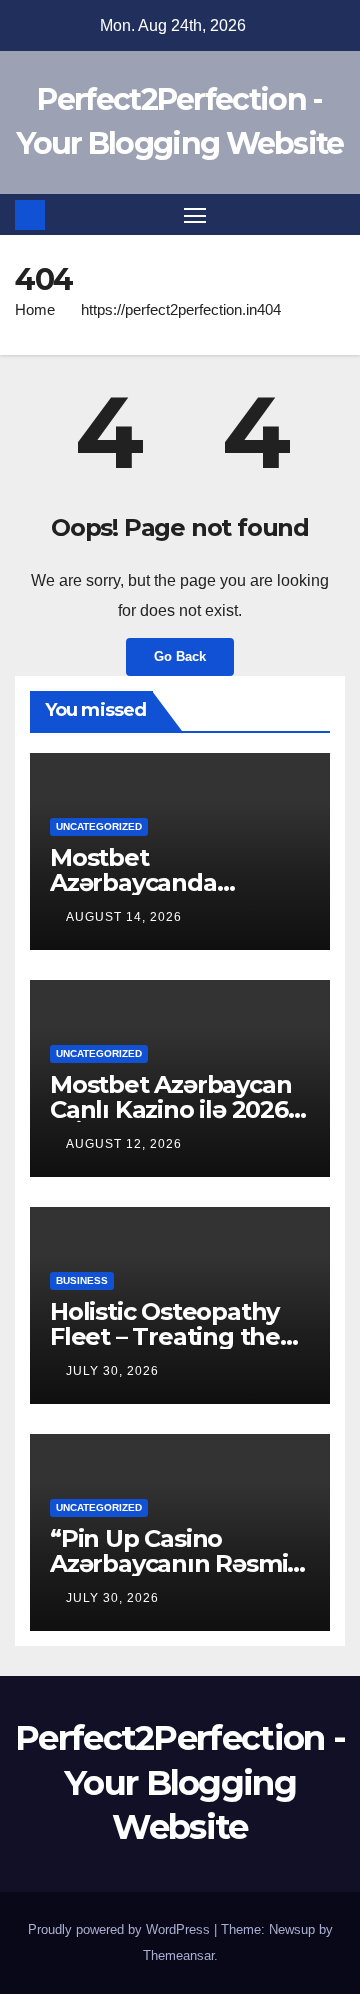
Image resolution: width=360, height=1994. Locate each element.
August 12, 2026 (124, 1144)
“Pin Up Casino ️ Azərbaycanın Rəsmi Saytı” (168, 1563)
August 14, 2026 (124, 917)
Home (35, 309)
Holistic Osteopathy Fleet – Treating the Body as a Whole (165, 1336)
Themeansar (178, 1955)
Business (82, 1280)
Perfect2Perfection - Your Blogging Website (180, 1782)
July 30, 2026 (112, 1371)
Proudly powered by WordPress (121, 1929)
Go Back (180, 656)
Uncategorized (99, 826)
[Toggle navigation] (195, 215)
